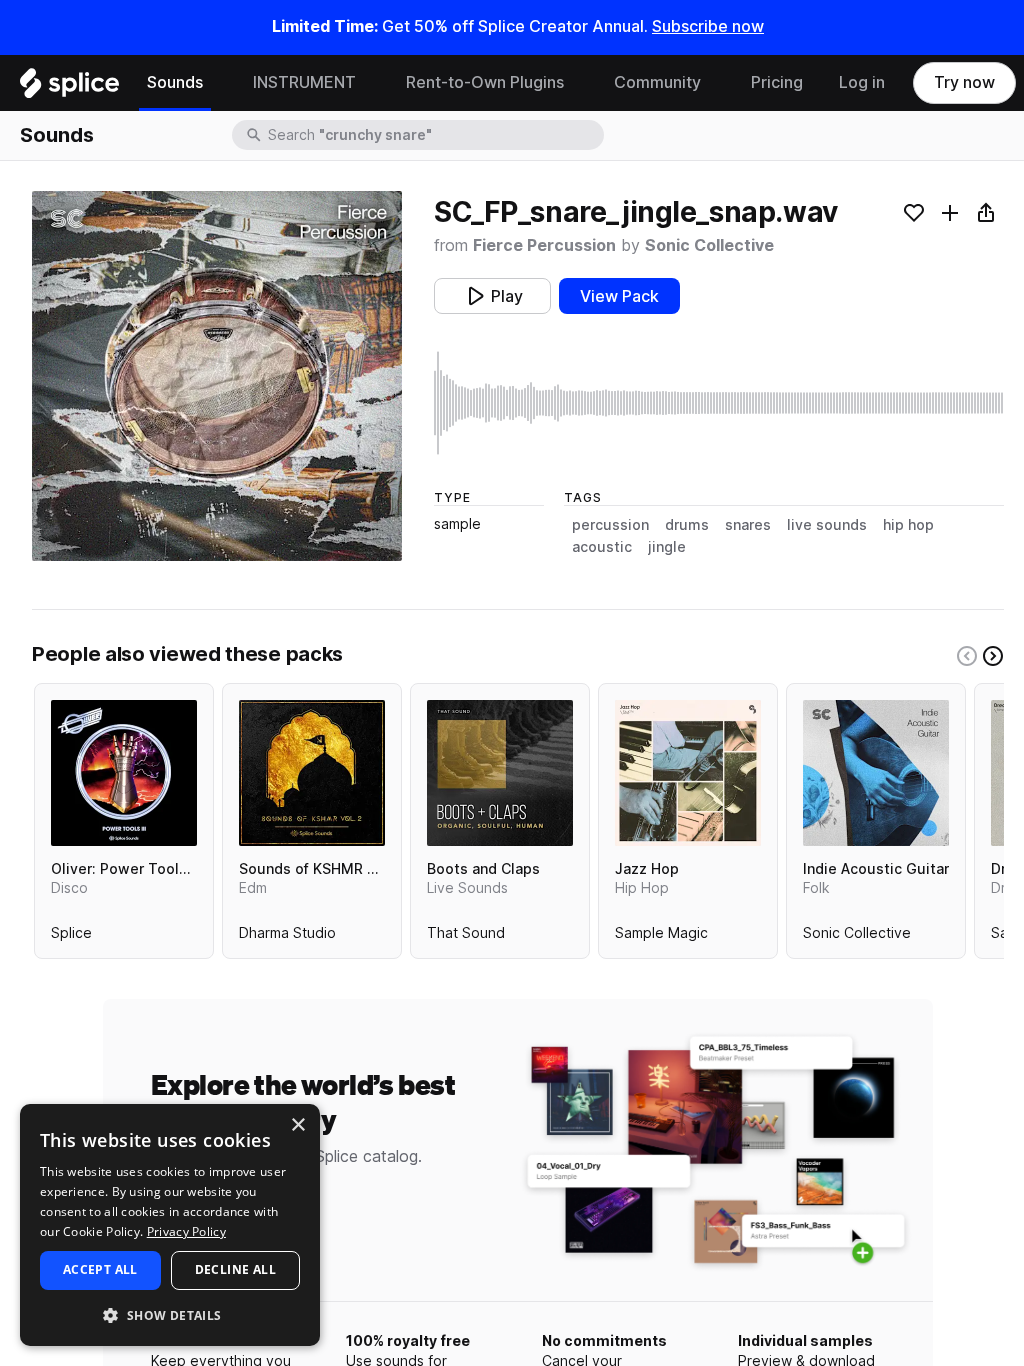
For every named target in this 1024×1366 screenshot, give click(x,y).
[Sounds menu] (218, 83)
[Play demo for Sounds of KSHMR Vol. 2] (312, 773)
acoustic (602, 547)
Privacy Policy (186, 1231)
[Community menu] (716, 83)
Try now (964, 82)
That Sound (466, 937)
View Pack (619, 296)
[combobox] (434, 135)
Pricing (777, 82)
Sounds (175, 82)
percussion (610, 525)
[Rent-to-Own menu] (579, 83)
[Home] (69, 88)
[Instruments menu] (371, 83)
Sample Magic (661, 937)
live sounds (827, 525)
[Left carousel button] (967, 656)
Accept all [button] (100, 1269)
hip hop (908, 525)
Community (657, 82)
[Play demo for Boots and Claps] (500, 773)
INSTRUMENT (304, 82)
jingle (667, 547)
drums (687, 525)
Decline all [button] (235, 1269)
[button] (170, 1314)
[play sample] (719, 403)
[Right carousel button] (993, 656)
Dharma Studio (287, 937)
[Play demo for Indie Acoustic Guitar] (876, 773)
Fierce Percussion (544, 245)
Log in (862, 82)
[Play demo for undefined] (217, 376)
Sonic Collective (709, 245)
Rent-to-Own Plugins (485, 82)
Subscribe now (708, 26)
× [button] (297, 1125)
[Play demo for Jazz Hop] (688, 773)
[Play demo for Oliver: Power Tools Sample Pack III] (124, 773)
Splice (71, 937)
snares (748, 525)
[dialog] (170, 1225)
